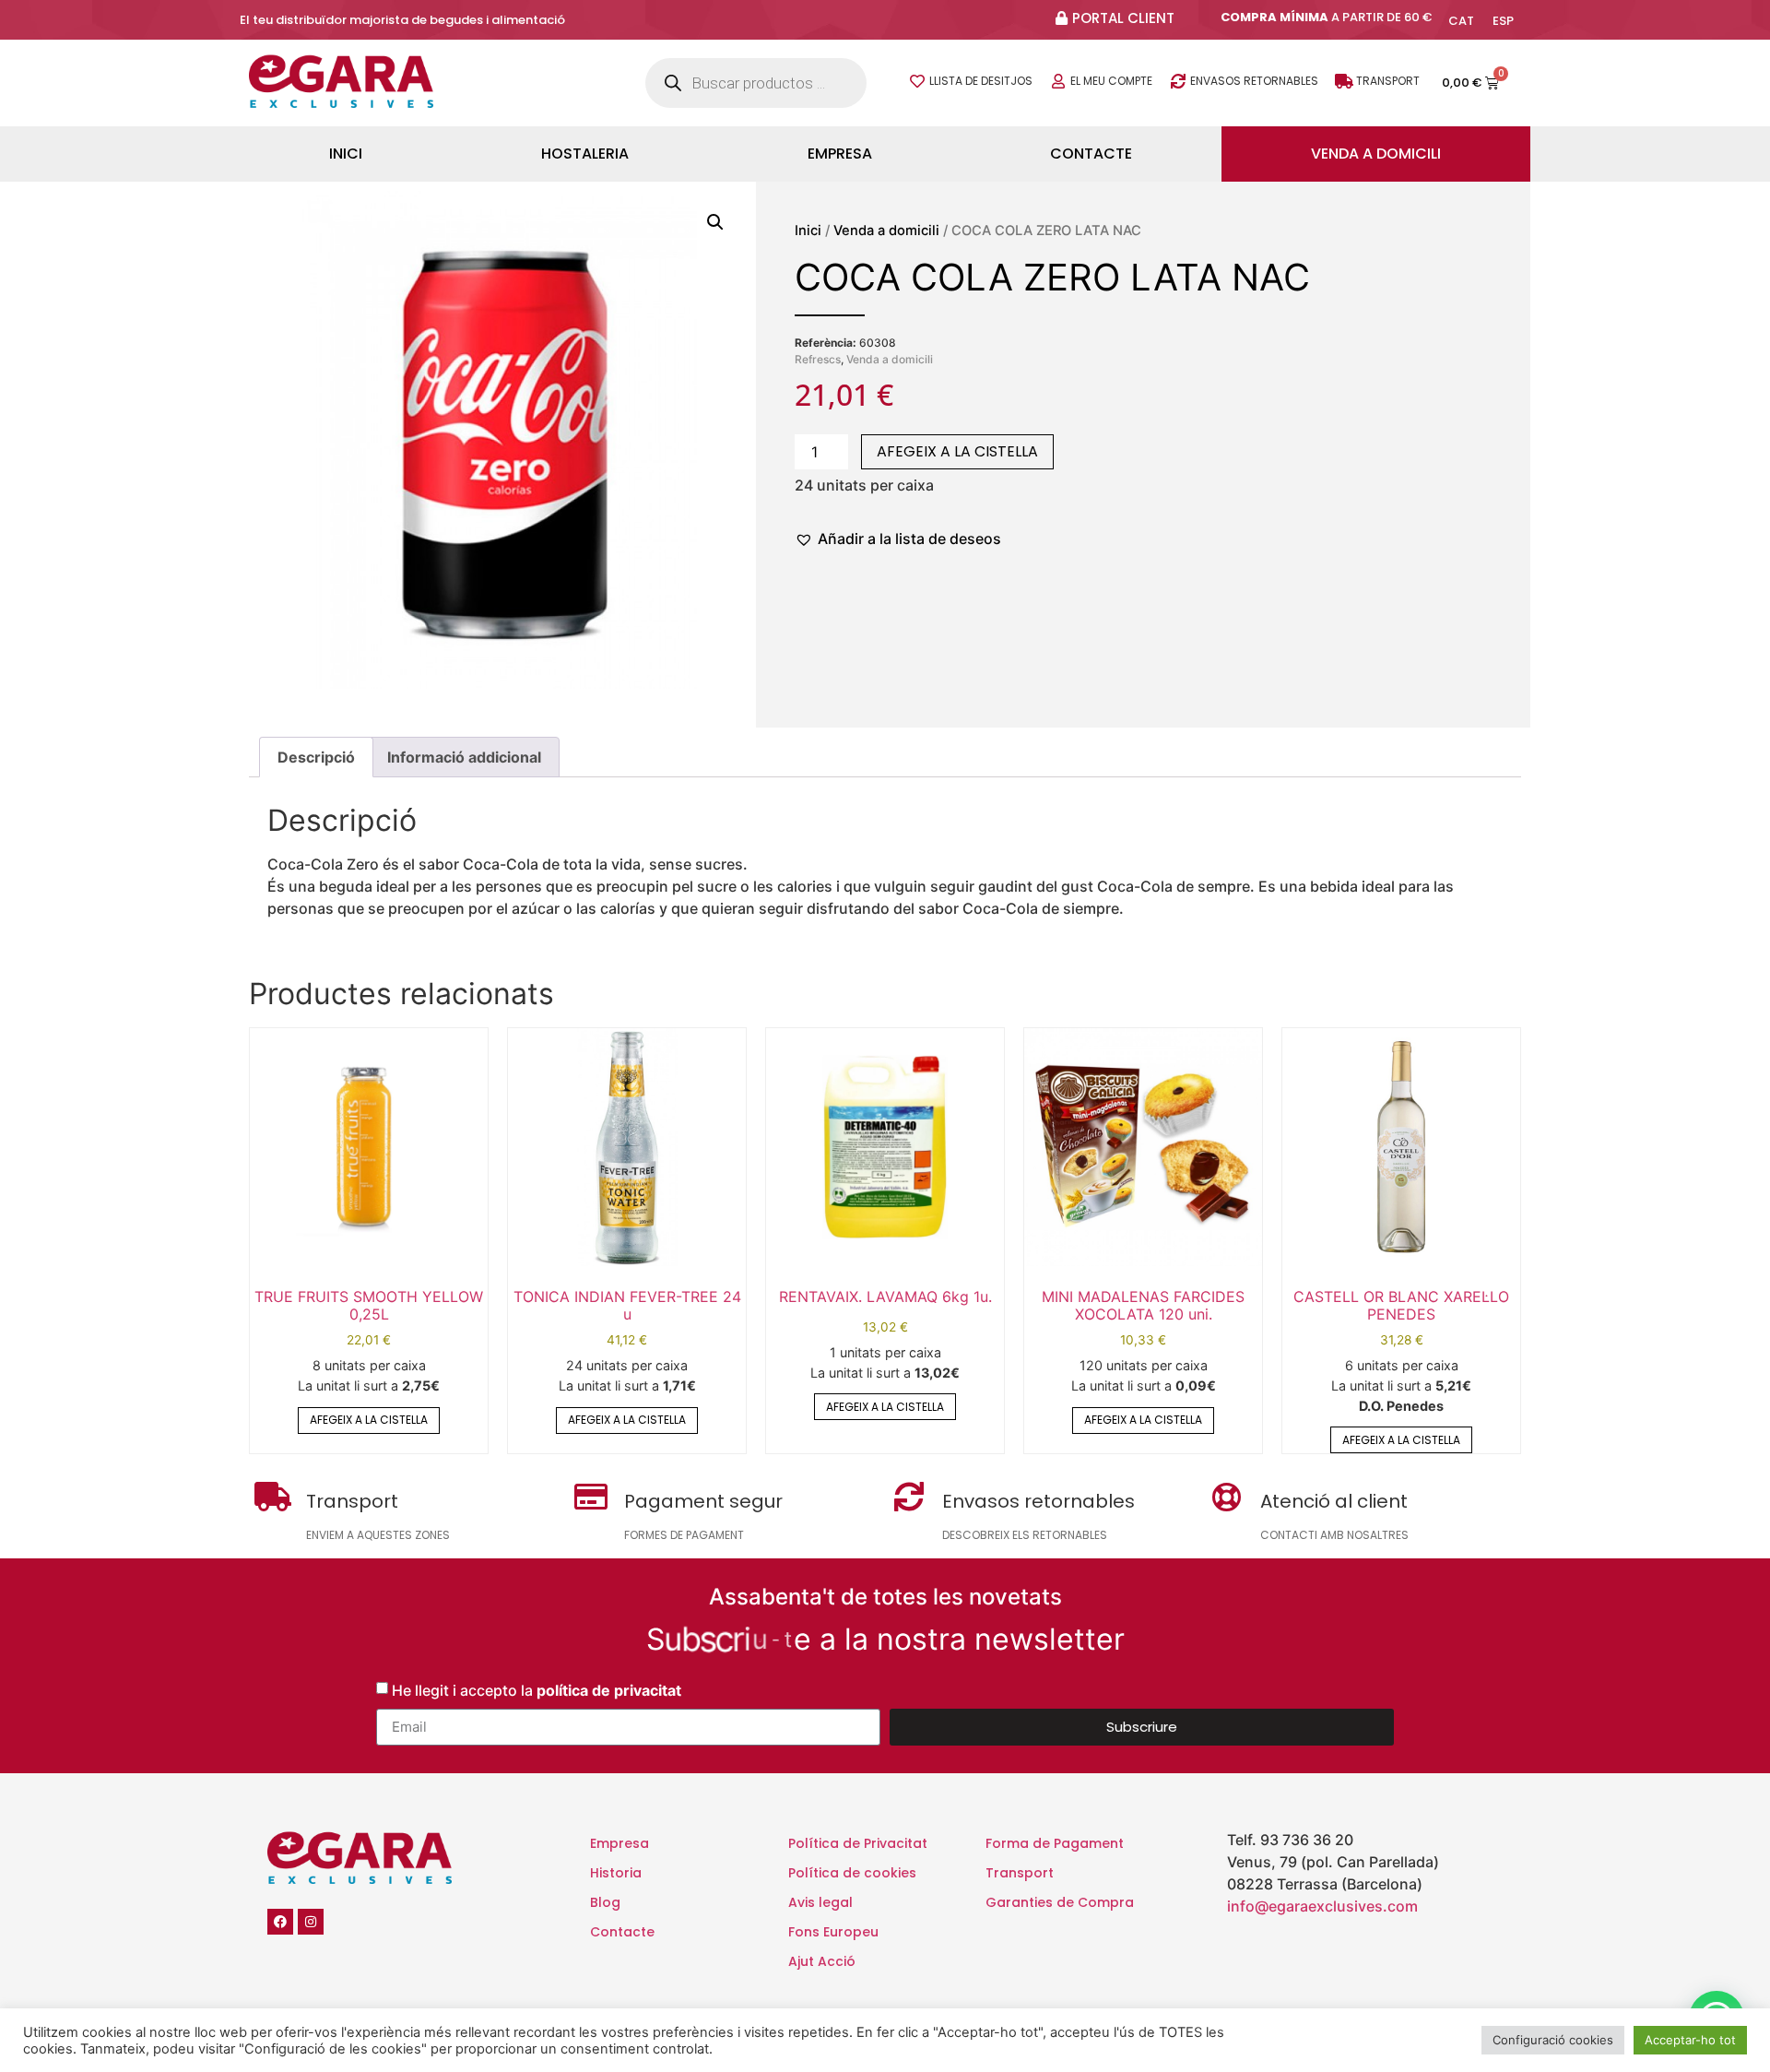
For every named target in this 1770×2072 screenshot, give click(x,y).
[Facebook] (280, 1922)
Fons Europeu (833, 1932)
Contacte (1091, 154)
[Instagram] (311, 1922)
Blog (605, 1902)
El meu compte (1111, 81)
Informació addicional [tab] (464, 757)
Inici (346, 154)
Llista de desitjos (981, 81)
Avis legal (820, 1902)
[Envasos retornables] (1178, 81)
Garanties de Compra (1060, 1902)
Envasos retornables (1254, 81)
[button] (715, 222)
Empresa (840, 154)
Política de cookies (852, 1873)
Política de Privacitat (858, 1843)
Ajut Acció (822, 1961)
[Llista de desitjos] (917, 81)
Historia (616, 1873)
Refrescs (818, 359)
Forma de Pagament (1055, 1843)
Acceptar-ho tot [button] (1690, 2040)
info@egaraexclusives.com (1322, 1906)
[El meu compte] (1058, 81)
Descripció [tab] (316, 757)
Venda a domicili (1376, 154)
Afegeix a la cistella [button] (369, 1420)
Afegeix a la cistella (957, 451)
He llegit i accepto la (537, 1689)
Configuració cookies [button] (1553, 2040)
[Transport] (1344, 81)
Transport (1388, 81)
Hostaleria (585, 154)
